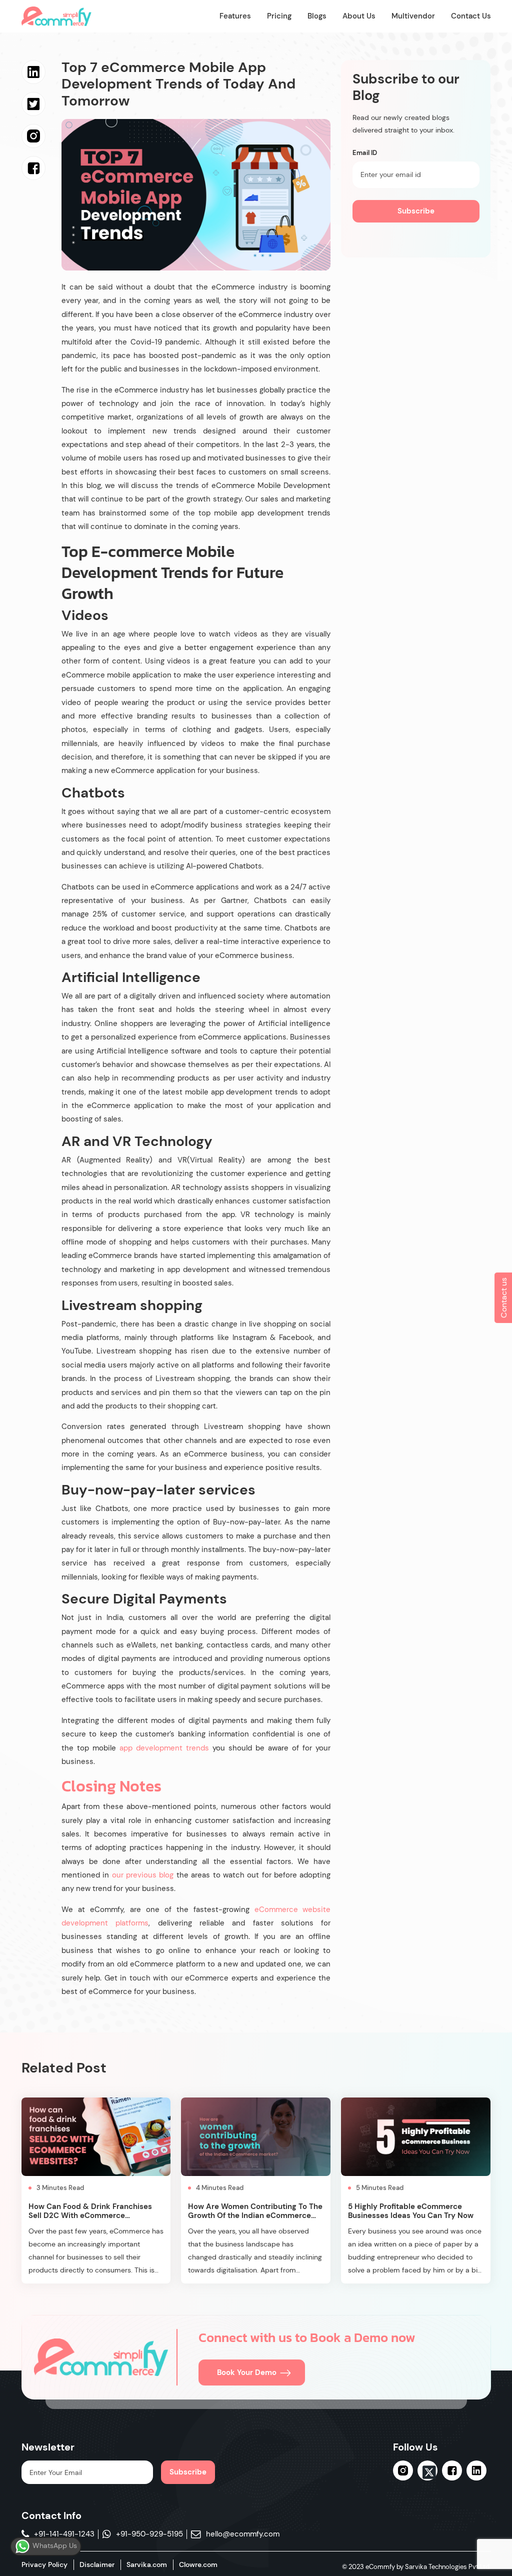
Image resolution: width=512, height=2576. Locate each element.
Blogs (317, 16)
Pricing (279, 16)
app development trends (164, 1748)
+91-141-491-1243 (64, 2534)
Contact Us (471, 16)
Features (235, 16)
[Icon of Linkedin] (476, 2470)
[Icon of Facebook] (452, 2470)
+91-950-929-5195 (149, 2534)
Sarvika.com (147, 2564)
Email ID (365, 153)
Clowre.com (198, 2564)
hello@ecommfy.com (243, 2534)
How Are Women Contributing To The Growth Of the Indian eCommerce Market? (255, 2215)
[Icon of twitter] (427, 2472)
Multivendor (413, 16)
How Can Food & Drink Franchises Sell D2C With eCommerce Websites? (90, 2215)
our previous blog (144, 1875)
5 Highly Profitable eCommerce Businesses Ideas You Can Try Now (411, 2211)
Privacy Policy (44, 2564)
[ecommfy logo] (101, 2357)
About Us (359, 16)
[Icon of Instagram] (403, 2470)
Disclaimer (97, 2564)
